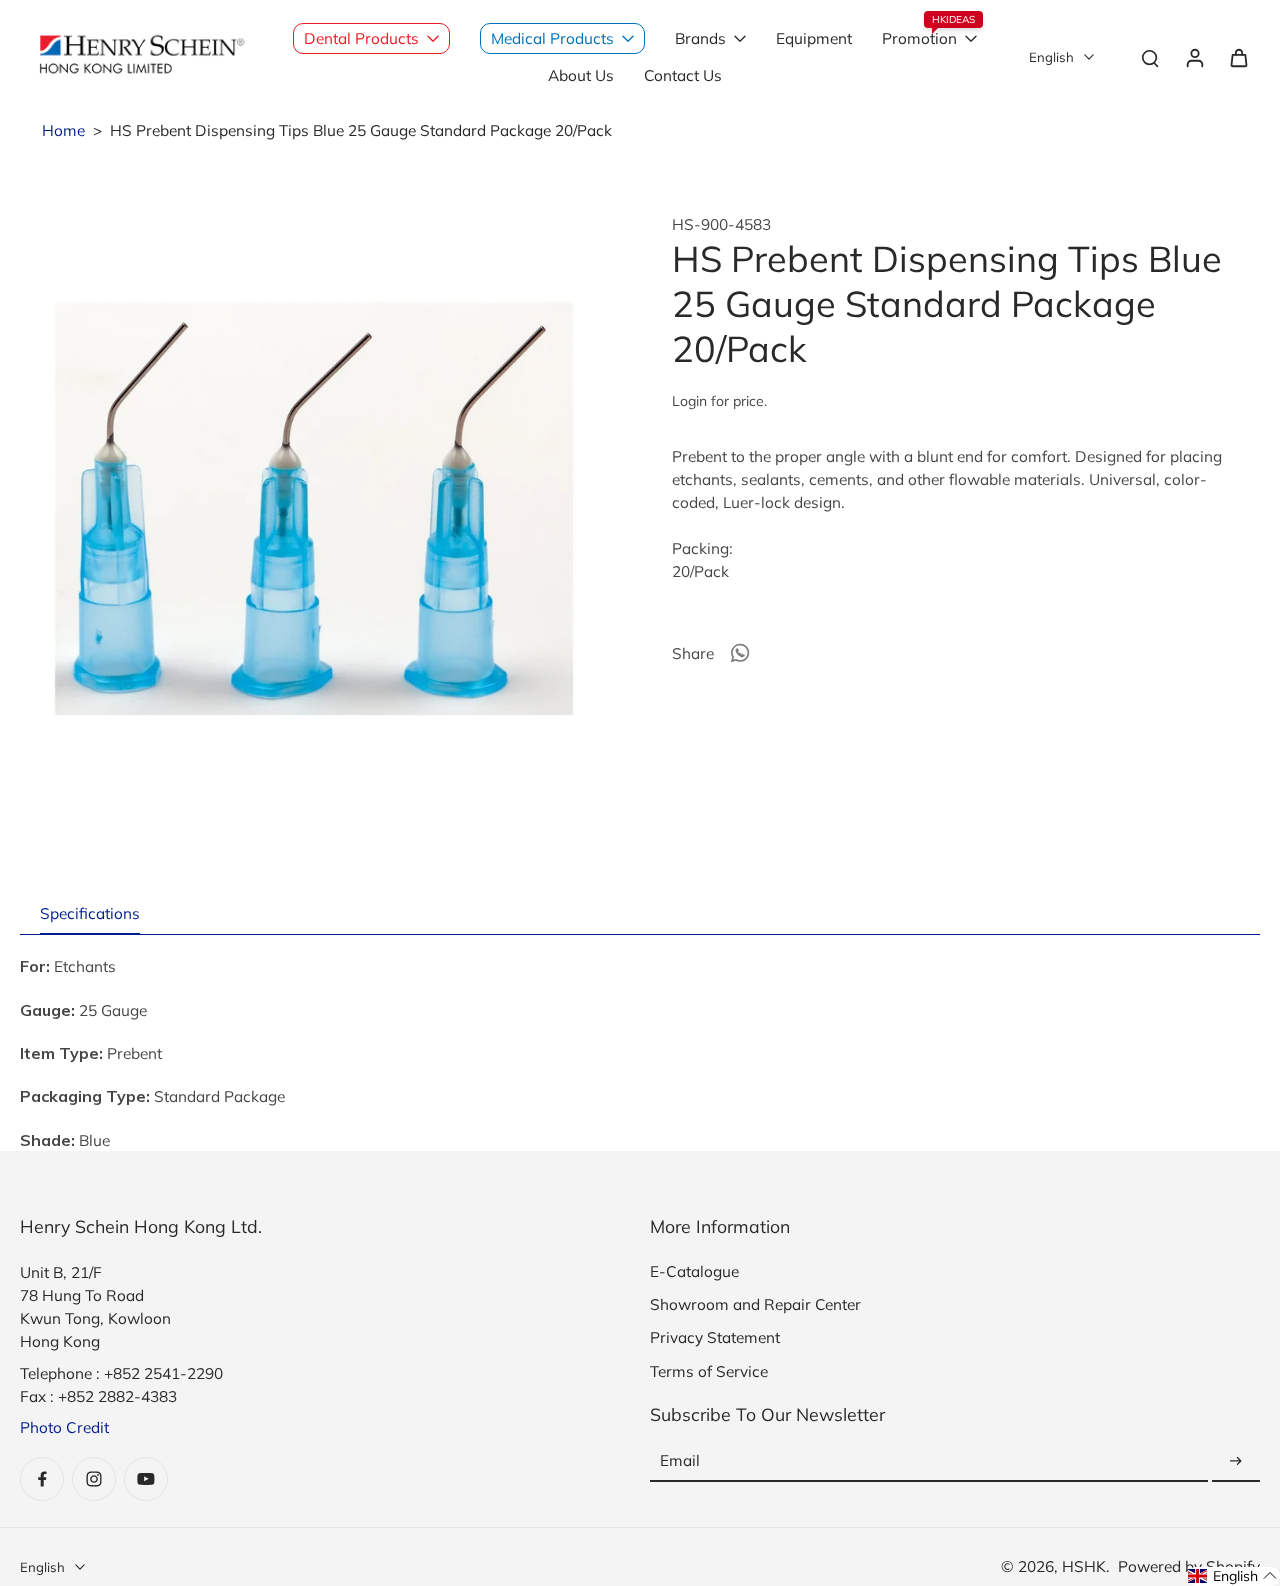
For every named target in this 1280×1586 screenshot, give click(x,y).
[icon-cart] (1238, 57)
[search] (1150, 57)
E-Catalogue (694, 1271)
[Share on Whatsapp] (740, 653)
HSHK (1084, 1566)
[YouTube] (146, 1479)
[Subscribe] (1236, 1461)
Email (680, 1461)
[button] (1233, 1576)
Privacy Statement (715, 1337)
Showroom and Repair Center (755, 1304)
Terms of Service (709, 1371)
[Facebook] (42, 1479)
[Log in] (1194, 57)
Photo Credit (64, 1427)
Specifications (90, 913)
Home (63, 130)
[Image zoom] (314, 509)
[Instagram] (94, 1479)
